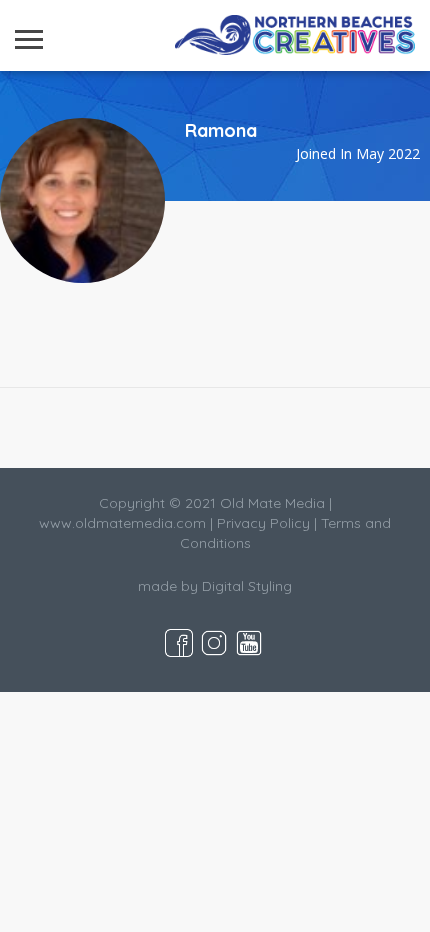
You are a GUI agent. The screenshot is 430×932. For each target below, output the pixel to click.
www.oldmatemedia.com (122, 523)
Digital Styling (247, 586)
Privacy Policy (263, 523)
